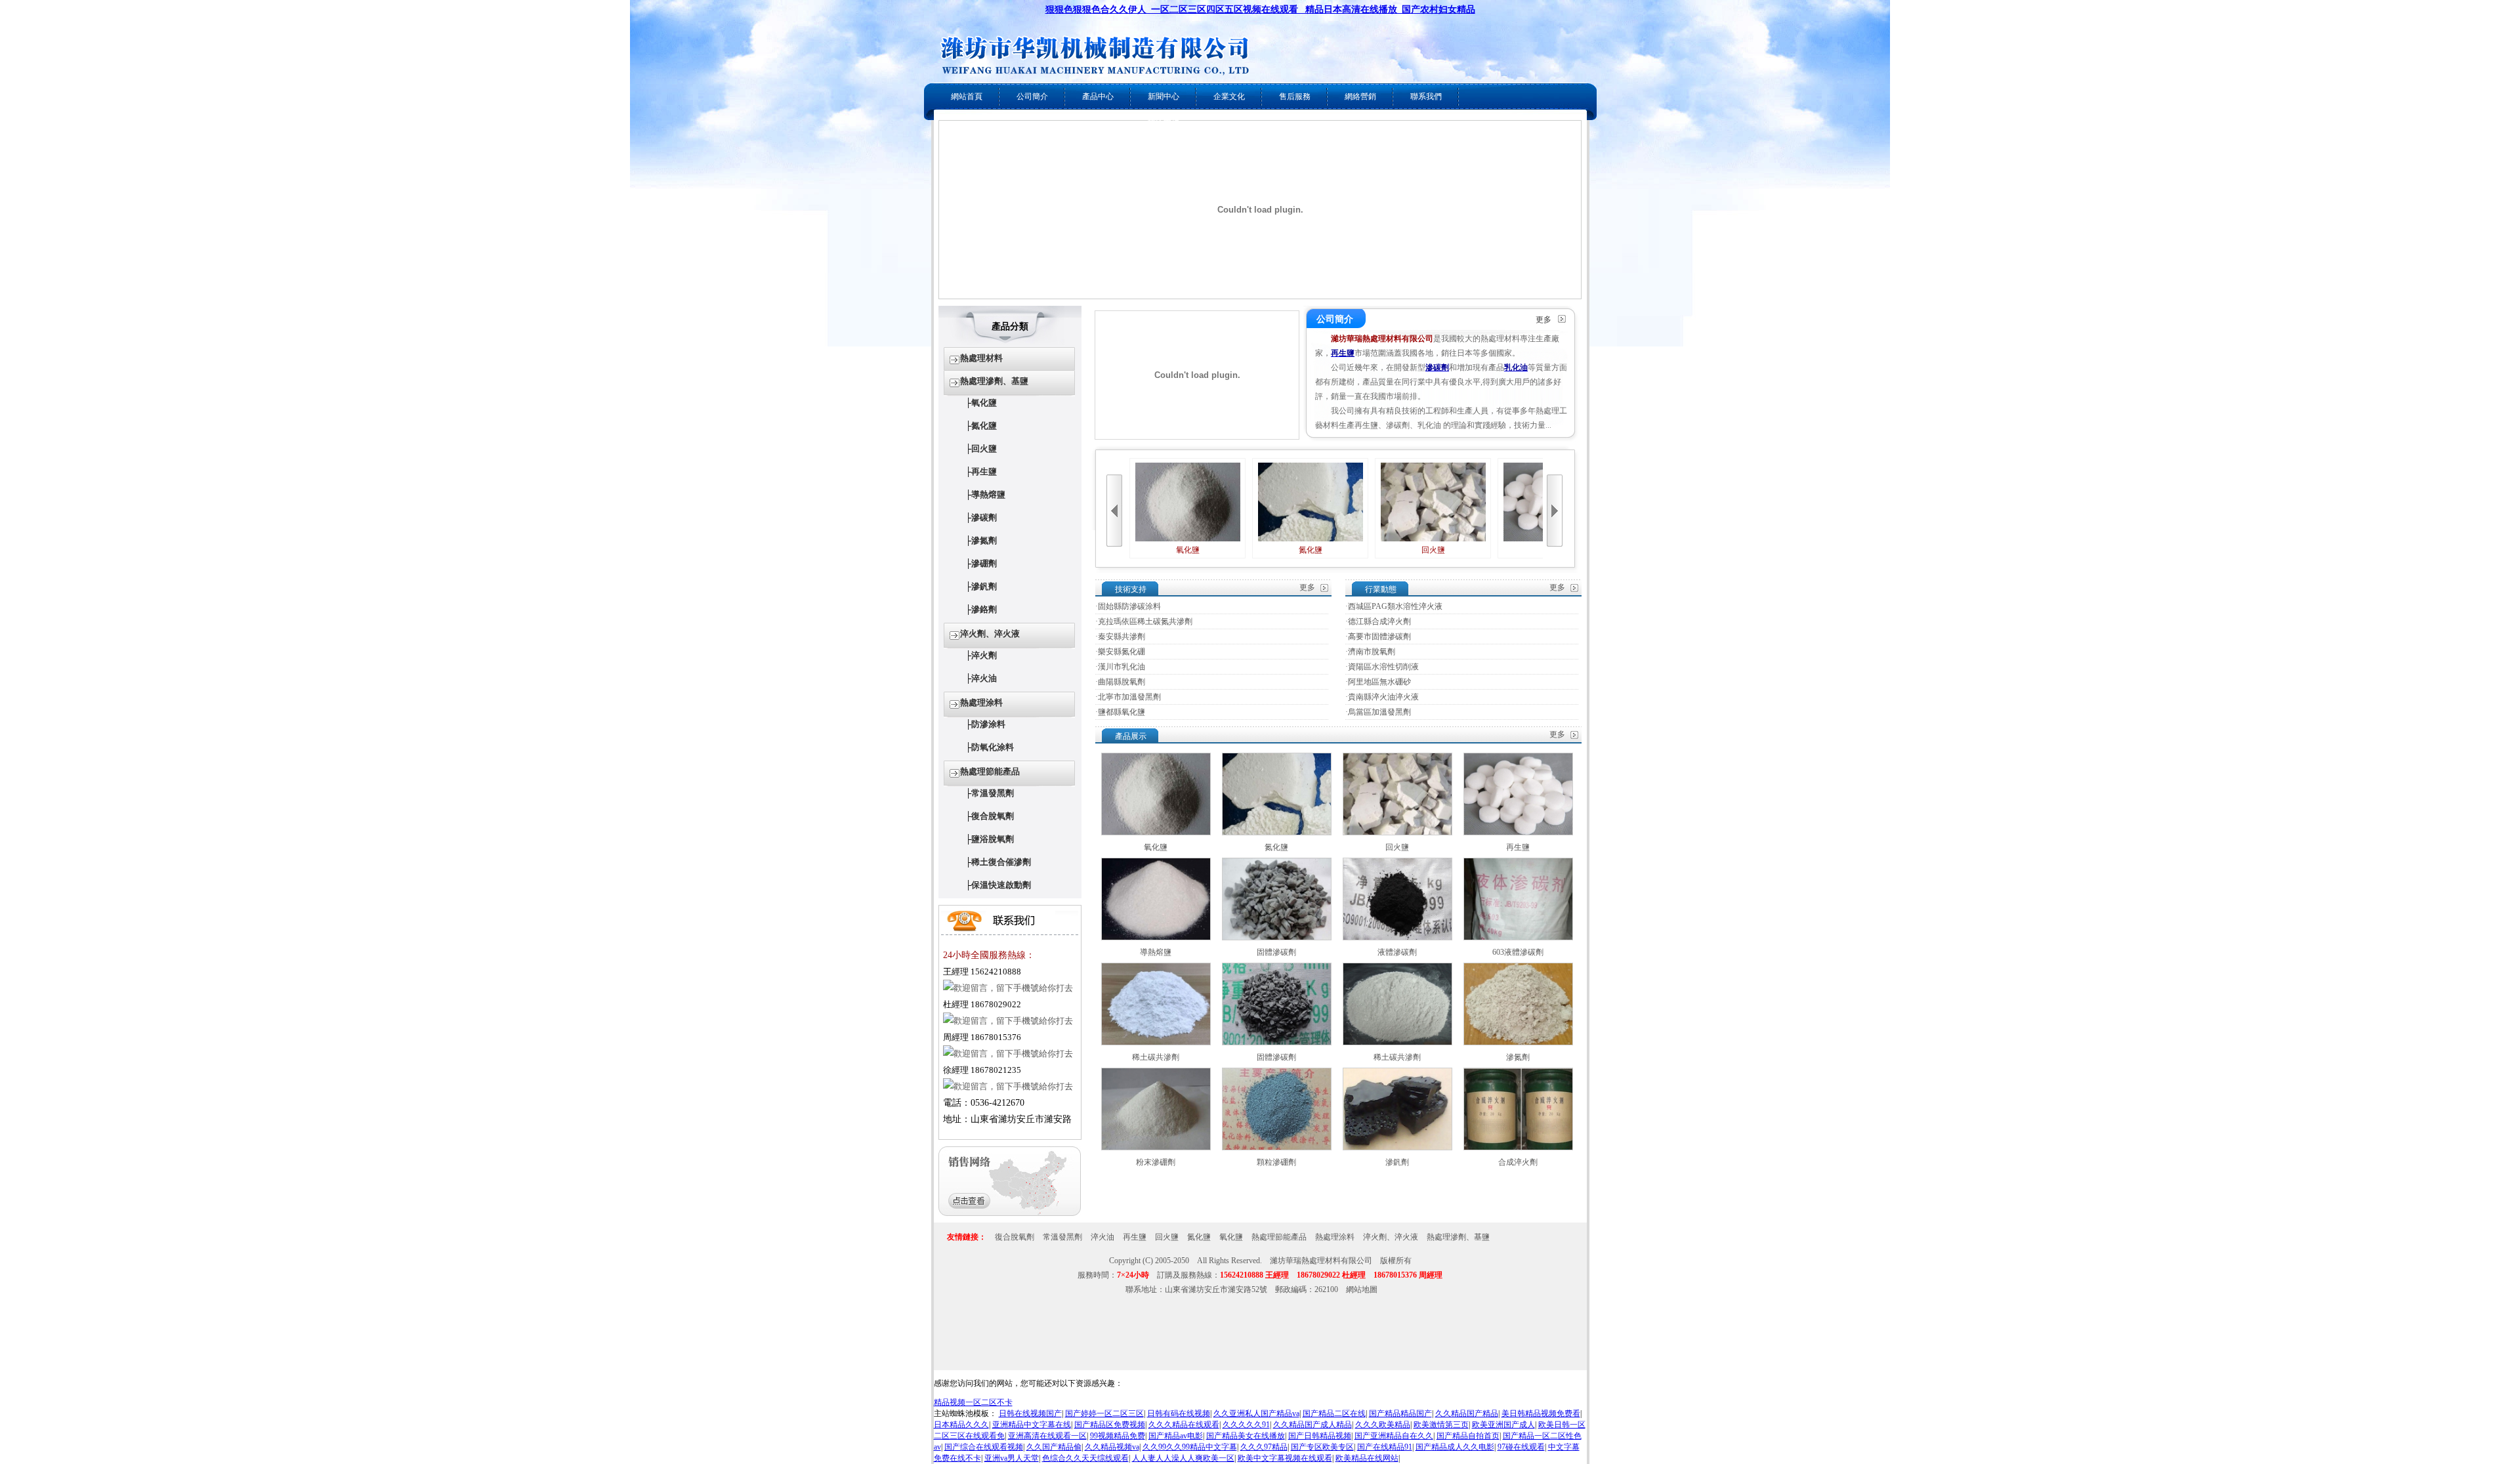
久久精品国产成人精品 (1312, 1425)
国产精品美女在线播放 (1246, 1436)
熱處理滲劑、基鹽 (1458, 1237)
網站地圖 (1362, 1289)
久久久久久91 (1246, 1425)
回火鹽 (984, 449)
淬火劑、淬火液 (990, 634)
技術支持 (1131, 589)
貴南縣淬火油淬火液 (1383, 697)
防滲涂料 (988, 724)
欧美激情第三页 (1441, 1425)
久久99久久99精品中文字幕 (1190, 1447)
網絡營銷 (1360, 96)
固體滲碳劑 (1276, 952)
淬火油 (984, 678)
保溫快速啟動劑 (1001, 885)
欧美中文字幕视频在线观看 (1285, 1458)
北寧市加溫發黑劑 (1129, 697)
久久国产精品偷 (1054, 1447)
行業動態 (1381, 589)
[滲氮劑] (1518, 1043)
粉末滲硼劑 (1156, 1162)
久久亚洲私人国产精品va (1256, 1413)
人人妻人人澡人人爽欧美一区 (1183, 1458)
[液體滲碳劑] (1397, 938)
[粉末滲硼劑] (1156, 1148)
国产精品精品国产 (1400, 1413)
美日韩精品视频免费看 (1541, 1413)
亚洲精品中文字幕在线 (1032, 1425)
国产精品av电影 (1176, 1436)
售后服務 (1295, 96)
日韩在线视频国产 (1030, 1413)
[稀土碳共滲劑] (1156, 1043)
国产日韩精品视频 (1320, 1436)
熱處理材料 (981, 358)
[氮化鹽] (1277, 833)
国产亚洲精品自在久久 (1394, 1436)
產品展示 (1131, 736)
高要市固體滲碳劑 (1379, 637)
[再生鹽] (1518, 833)
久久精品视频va (1112, 1447)
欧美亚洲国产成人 (1503, 1425)
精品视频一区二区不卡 (973, 1402)
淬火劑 (984, 655)
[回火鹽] (1397, 833)
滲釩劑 (984, 586)
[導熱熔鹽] (1156, 938)
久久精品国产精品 (1467, 1413)
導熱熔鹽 (988, 494)
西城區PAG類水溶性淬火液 (1395, 606)
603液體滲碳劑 (1518, 952)
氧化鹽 (984, 403)
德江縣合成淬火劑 (1379, 621)
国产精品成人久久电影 (1455, 1447)
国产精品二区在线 (1334, 1413)
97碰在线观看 (1521, 1447)
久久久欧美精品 (1383, 1425)
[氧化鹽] (1156, 833)
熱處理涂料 (981, 702)
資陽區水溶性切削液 (1383, 667)
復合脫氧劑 (993, 816)
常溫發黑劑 (993, 793)
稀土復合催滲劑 (1001, 862)
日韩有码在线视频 (1179, 1413)
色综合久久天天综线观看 (1085, 1458)
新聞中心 (1164, 96)
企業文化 (1229, 96)
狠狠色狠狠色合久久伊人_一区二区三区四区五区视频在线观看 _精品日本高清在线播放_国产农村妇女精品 (1260, 10)
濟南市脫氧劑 (1372, 652)
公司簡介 (1032, 96)
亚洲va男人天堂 (1012, 1458)
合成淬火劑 (1518, 1162)
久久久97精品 (1264, 1447)
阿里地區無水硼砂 (1379, 682)
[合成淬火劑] (1518, 1148)
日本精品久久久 (961, 1425)
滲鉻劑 (984, 609)
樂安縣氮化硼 (1122, 652)
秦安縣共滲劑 (1122, 637)
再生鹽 (984, 471)
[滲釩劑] (1397, 1148)
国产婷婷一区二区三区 (1104, 1413)
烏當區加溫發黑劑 (1379, 712)
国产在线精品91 (1385, 1447)
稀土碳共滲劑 (1156, 1057)
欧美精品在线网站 (1367, 1458)
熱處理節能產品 (990, 771)
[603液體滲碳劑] (1518, 938)
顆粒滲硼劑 (1276, 1162)
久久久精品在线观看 (1184, 1425)
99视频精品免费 (1118, 1436)
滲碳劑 (984, 517)
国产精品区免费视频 (1110, 1425)
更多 (1543, 320)
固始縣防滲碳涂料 (1129, 606)
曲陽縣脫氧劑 (1122, 682)
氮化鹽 (984, 426)
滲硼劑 (984, 563)
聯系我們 (1426, 96)
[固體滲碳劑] (1277, 938)
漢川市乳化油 (1122, 667)
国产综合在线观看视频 (984, 1447)
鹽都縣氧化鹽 (1122, 712)
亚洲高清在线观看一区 (1047, 1436)
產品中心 (1098, 96)
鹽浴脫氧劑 (993, 839)
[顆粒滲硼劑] (1277, 1148)
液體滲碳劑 (1397, 952)
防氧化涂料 (993, 747)
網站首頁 (967, 96)
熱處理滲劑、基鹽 (994, 381)
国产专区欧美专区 (1322, 1447)
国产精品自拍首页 (1468, 1436)
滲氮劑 (984, 540)
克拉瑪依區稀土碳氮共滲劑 (1145, 621)
